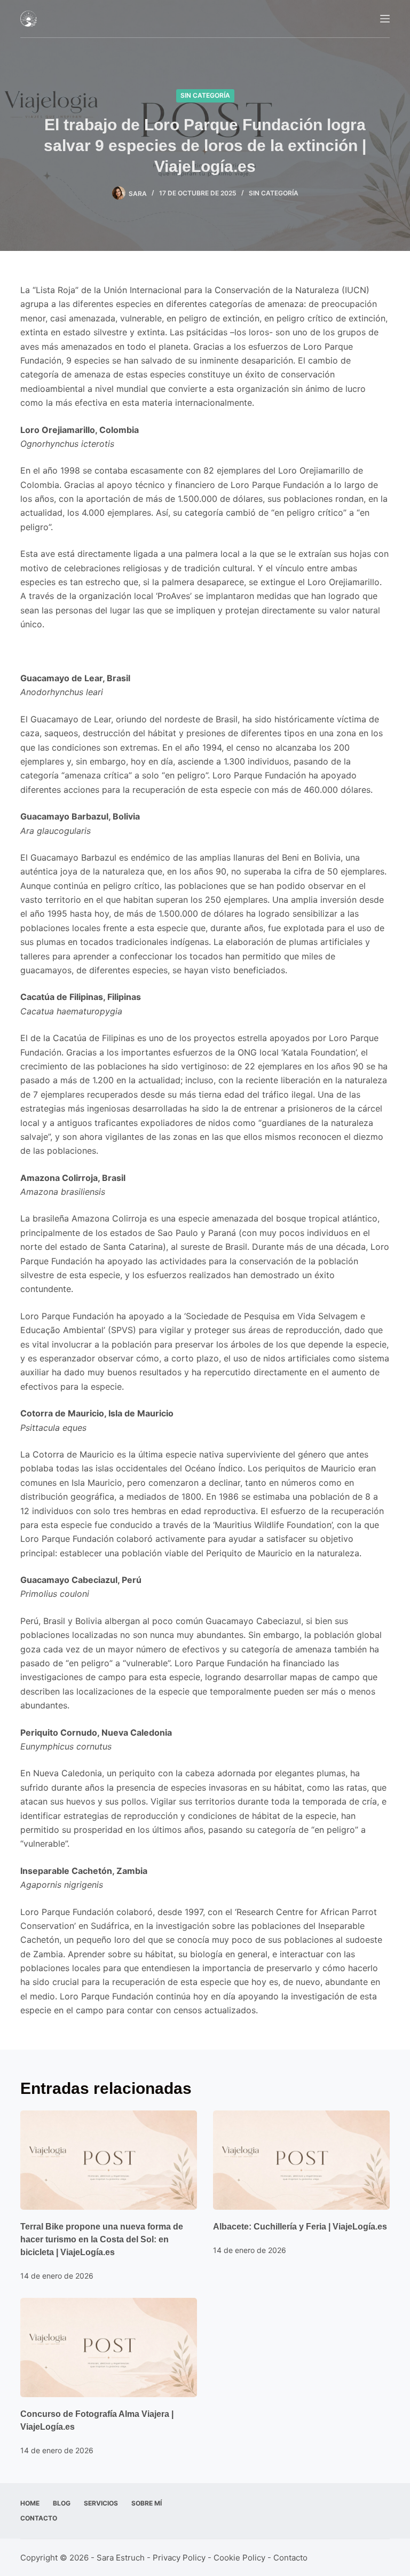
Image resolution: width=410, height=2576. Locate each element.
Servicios (101, 2503)
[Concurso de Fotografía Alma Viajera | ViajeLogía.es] (109, 2347)
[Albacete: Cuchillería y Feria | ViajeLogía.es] (301, 2160)
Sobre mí (147, 2503)
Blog (62, 2503)
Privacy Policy (179, 2558)
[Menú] (385, 19)
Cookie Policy (239, 2558)
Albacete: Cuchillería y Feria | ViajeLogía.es (300, 2227)
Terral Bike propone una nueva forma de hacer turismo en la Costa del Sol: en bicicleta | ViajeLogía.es (102, 2239)
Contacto (39, 2518)
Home (30, 2503)
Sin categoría (205, 95)
